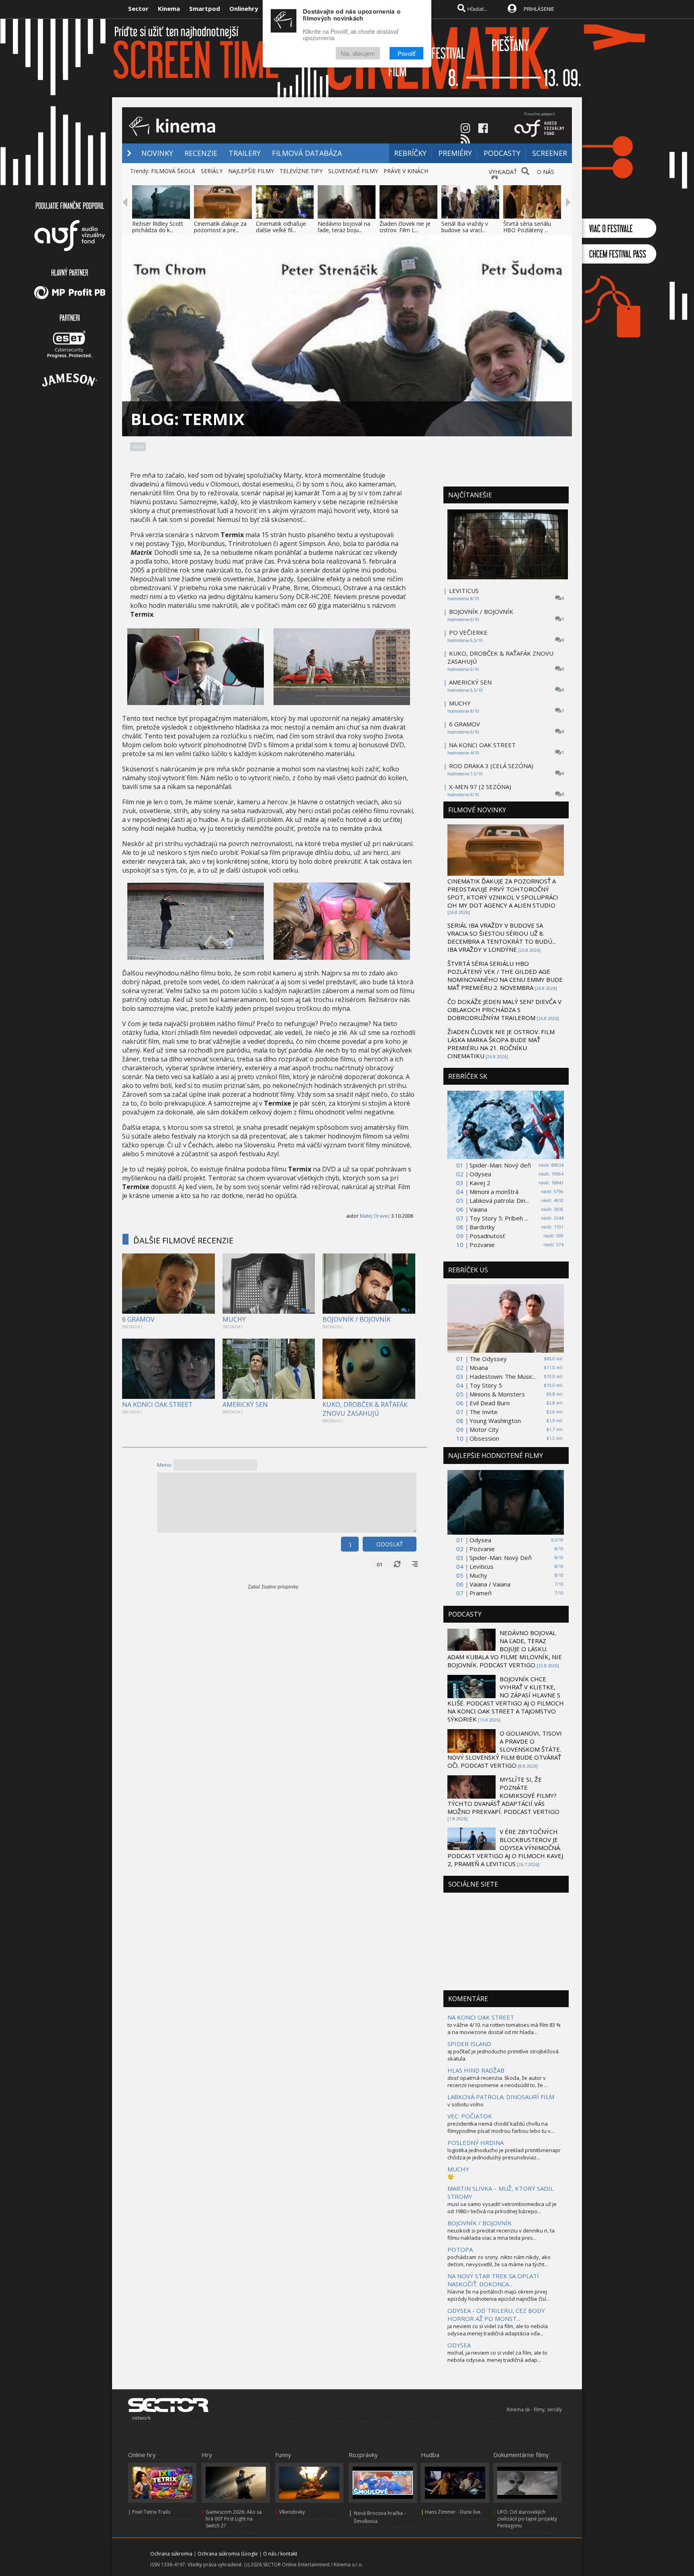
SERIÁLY (212, 171)
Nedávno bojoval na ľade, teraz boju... (344, 227)
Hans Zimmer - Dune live (453, 2512)
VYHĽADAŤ (503, 172)
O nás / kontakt (280, 2554)
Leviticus (482, 1566)
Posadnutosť (487, 1236)
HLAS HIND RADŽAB (476, 2070)
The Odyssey (488, 1359)
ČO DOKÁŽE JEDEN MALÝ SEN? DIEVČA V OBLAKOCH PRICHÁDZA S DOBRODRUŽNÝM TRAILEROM (504, 1010)
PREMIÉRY (455, 153)
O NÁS (546, 172)
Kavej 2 (480, 1183)
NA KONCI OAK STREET (157, 1405)
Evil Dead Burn (490, 1403)
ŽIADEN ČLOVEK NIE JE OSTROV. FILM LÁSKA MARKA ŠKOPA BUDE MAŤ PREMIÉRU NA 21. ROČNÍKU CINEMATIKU (501, 1044)
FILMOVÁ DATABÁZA (307, 153)
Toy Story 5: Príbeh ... (499, 1218)
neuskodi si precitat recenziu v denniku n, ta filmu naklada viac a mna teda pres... (501, 2234)
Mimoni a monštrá (494, 1192)
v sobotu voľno (465, 2104)
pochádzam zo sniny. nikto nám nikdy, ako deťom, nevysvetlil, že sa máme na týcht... (499, 2261)
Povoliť (406, 53)
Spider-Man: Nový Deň (501, 1558)
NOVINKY (157, 153)
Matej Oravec (375, 1216)
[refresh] (397, 1564)
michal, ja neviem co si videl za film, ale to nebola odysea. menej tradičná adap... (497, 2356)
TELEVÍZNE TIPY (301, 171)
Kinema (169, 8)
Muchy (478, 1575)
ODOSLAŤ (390, 1544)
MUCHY (234, 1319)
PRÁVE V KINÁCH (406, 171)
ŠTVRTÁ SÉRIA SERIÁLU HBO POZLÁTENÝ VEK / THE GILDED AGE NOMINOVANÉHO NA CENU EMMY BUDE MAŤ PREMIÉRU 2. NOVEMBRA (505, 975)
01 (380, 1564)
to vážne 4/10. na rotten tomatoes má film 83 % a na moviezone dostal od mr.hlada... (504, 2028)
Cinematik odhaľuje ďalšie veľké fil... (281, 227)
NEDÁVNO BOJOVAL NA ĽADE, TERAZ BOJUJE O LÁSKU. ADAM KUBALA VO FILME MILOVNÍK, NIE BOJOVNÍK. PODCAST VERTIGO (505, 1649)
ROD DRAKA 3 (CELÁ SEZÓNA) (491, 766)
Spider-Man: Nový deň (500, 1165)
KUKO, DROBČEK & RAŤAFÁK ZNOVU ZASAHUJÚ (365, 1409)
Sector (138, 8)
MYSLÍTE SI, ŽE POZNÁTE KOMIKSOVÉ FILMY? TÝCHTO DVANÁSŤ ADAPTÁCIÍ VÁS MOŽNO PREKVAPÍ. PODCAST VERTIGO (503, 1795)
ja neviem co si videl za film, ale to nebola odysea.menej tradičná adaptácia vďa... (498, 2330)
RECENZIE (201, 153)
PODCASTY (502, 153)
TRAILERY (245, 153)
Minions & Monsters (497, 1394)
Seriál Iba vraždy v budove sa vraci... (465, 227)
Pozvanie (482, 1245)
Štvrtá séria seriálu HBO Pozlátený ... (527, 227)
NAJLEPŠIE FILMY (251, 171)
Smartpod (205, 8)
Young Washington (495, 1421)
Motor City (484, 1429)
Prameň (481, 1593)
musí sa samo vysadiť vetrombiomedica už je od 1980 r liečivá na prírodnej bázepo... (502, 2208)
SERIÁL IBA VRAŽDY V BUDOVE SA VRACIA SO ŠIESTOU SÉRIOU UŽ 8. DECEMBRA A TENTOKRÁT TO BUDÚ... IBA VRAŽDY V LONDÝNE (502, 937)
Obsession (484, 1438)
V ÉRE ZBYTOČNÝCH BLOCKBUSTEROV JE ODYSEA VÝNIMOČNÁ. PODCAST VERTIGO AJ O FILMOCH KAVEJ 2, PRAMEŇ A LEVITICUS (505, 1848)
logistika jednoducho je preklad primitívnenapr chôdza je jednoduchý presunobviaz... (504, 2154)
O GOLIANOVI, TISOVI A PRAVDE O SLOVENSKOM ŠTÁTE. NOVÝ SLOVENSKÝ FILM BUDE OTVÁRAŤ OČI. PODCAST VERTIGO (505, 1749)
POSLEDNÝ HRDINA (476, 2143)
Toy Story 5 (486, 1385)
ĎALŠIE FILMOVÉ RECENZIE (183, 1240)
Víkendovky (292, 2512)
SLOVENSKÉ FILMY (353, 171)
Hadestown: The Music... (503, 1376)
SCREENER (550, 153)
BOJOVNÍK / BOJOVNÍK (357, 1319)
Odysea (480, 1174)
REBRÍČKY (410, 153)
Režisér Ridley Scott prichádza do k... (158, 227)
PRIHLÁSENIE (539, 9)
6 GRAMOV (138, 1319)
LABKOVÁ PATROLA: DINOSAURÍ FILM (501, 2097)
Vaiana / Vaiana (490, 1584)
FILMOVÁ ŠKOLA (173, 171)
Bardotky (482, 1227)
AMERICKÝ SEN (245, 1405)
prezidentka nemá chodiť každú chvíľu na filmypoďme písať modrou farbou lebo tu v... (501, 2127)
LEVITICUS (464, 591)
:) (350, 1544)
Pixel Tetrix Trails (151, 2512)
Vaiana (478, 1209)
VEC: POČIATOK (470, 2116)
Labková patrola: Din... (499, 1200)
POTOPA (460, 2249)
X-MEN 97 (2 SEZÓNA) (480, 787)
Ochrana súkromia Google (228, 2554)
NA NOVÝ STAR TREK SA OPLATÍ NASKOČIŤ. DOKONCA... (493, 2280)
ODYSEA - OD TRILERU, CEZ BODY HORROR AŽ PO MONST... (496, 2314)
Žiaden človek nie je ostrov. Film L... (405, 227)
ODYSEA (459, 2345)
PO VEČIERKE (468, 632)
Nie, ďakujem (358, 53)
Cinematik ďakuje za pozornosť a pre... (220, 227)
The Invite (484, 1412)
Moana (479, 1368)
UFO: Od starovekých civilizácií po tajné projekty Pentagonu (527, 2519)
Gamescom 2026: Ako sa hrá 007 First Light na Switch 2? (234, 2519)
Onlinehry (244, 8)
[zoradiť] (415, 1564)
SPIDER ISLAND (469, 2044)
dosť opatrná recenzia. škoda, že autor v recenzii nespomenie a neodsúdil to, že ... (498, 2081)
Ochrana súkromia (171, 2554)
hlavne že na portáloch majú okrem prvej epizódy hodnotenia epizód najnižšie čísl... (499, 2295)
